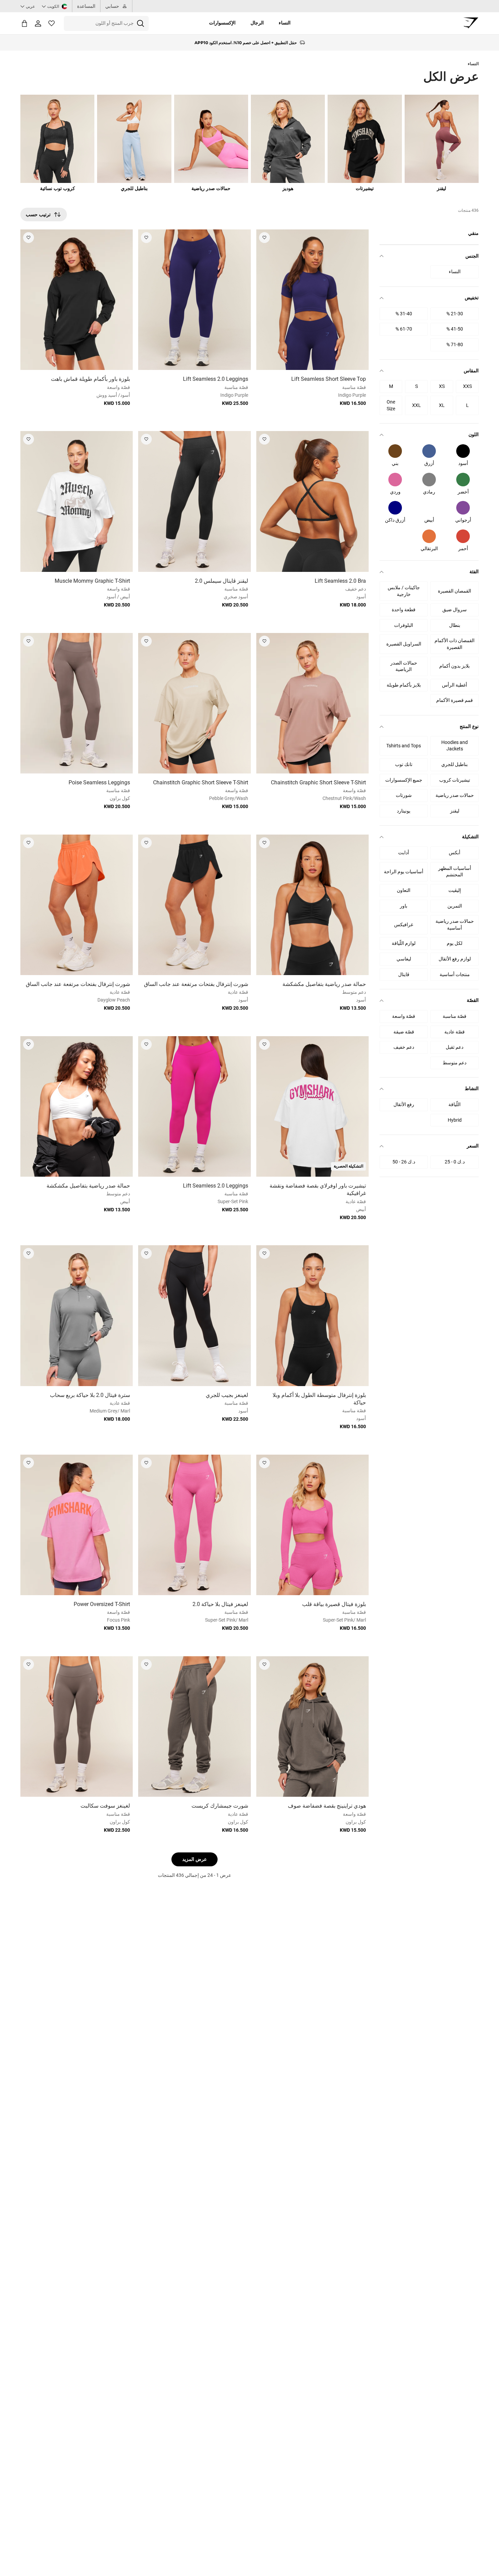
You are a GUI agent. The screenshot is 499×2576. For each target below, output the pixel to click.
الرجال (257, 23)
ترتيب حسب (38, 214)
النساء (285, 23)
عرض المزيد (195, 1859)
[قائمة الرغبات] (52, 23)
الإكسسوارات (222, 23)
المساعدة (86, 6)
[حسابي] (38, 23)
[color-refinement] (463, 451)
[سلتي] (24, 23)
